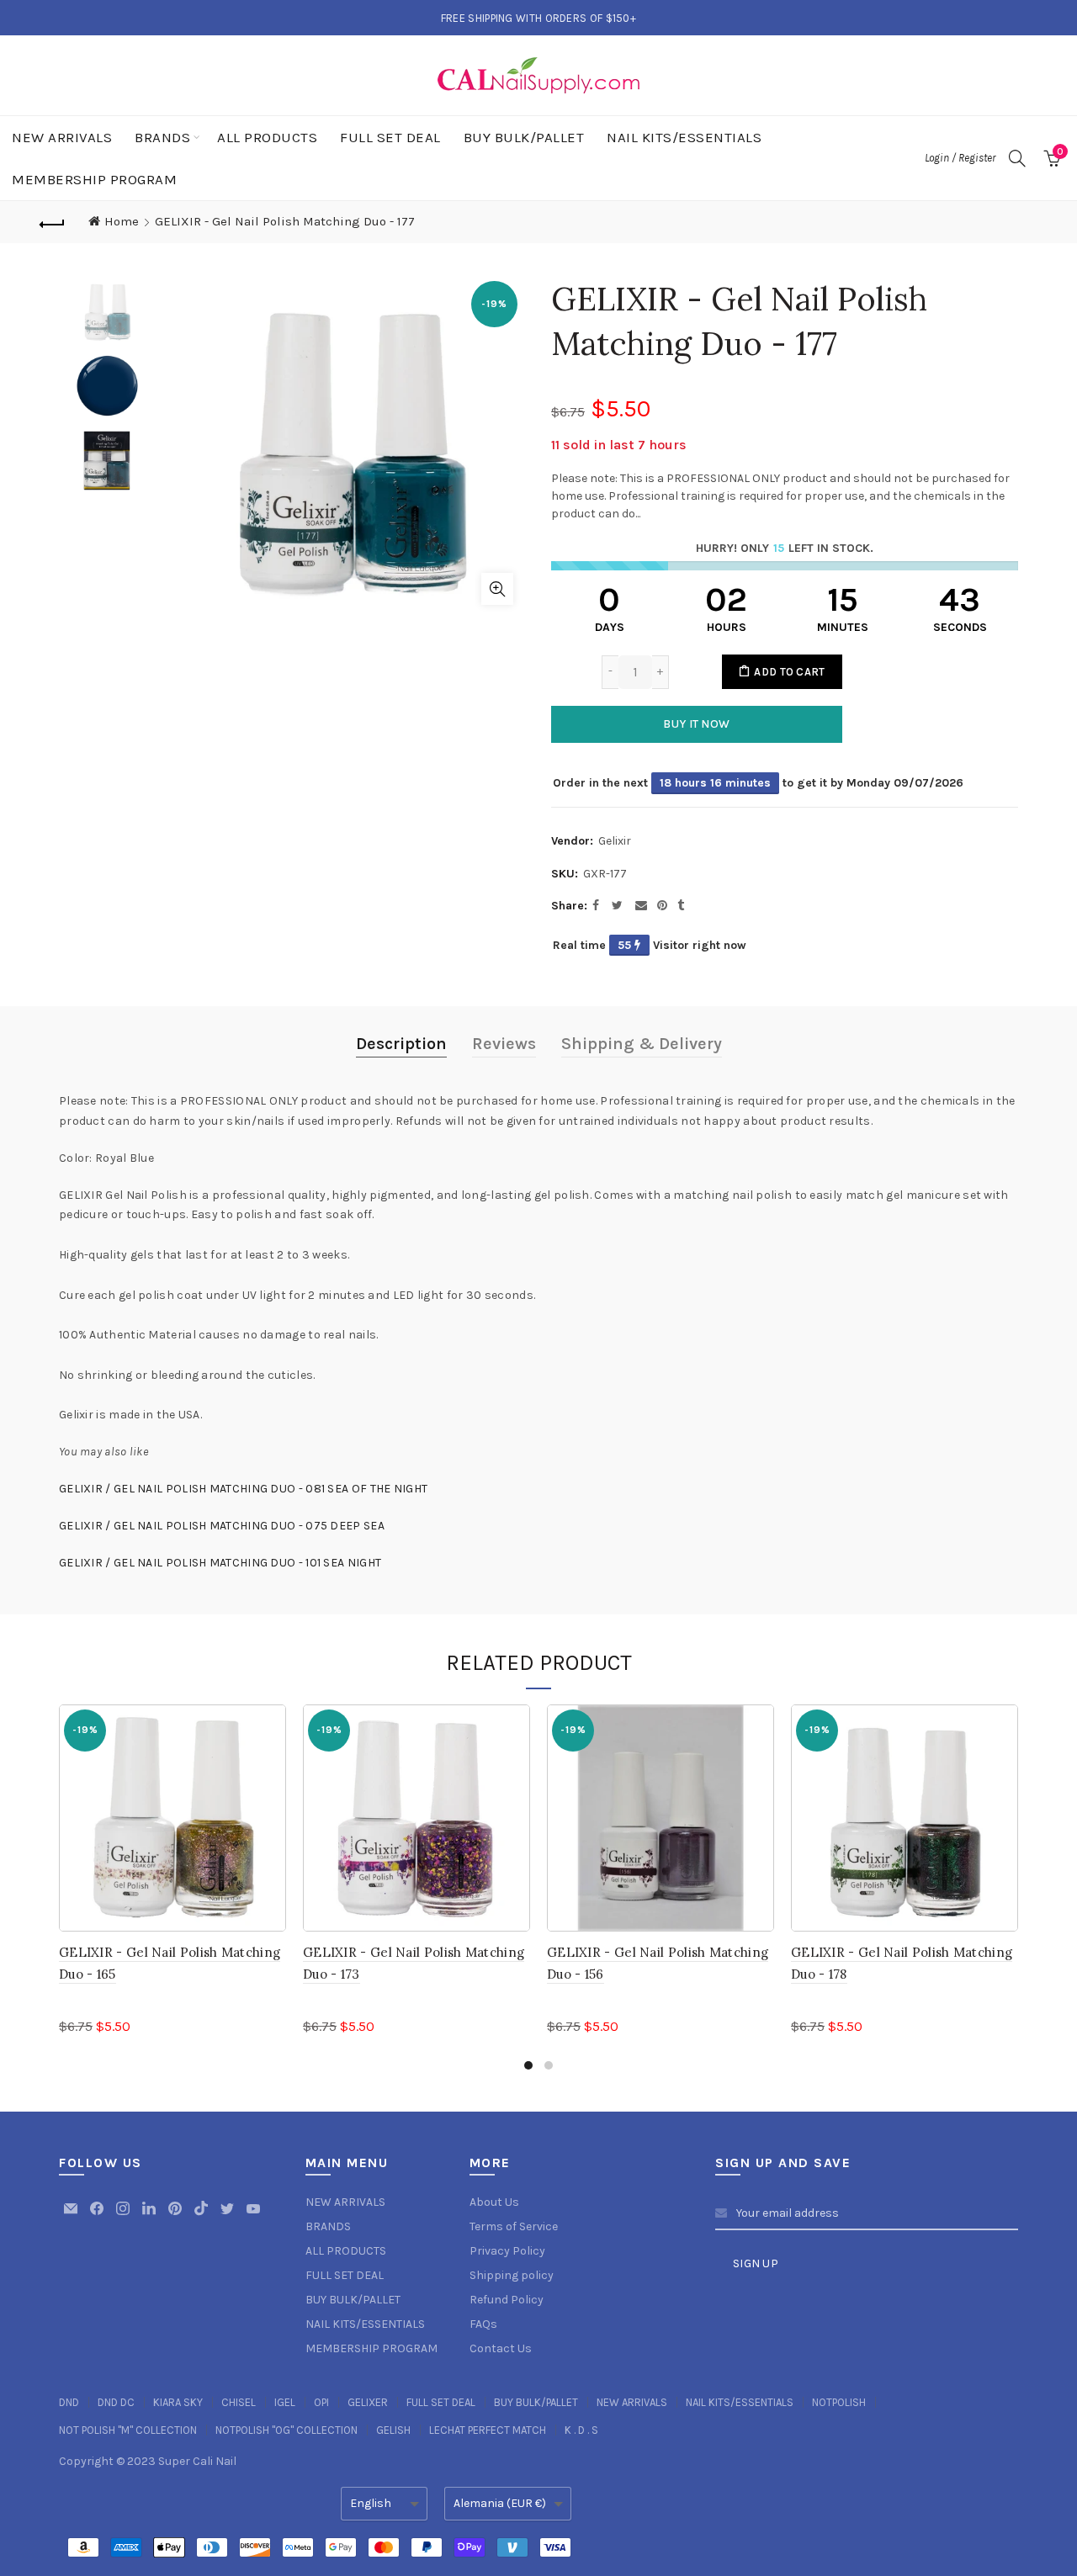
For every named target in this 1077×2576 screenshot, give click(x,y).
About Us (494, 2202)
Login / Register (960, 158)
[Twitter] (228, 2216)
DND (69, 2402)
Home (122, 221)
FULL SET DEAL (390, 137)
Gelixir (615, 841)
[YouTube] (253, 2216)
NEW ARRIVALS (62, 137)
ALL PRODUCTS (267, 137)
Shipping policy (512, 2275)
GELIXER (368, 2402)
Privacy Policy (507, 2251)
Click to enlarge (497, 589)
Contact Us (501, 2348)
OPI (321, 2402)
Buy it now (696, 724)
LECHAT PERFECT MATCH (488, 2430)
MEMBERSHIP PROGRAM (94, 179)
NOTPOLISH (839, 2402)
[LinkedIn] (150, 2216)
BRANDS (162, 137)
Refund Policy (507, 2300)
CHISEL (239, 2402)
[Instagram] (124, 2216)
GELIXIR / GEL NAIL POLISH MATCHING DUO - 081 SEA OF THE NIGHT (243, 1489)
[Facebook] (98, 2216)
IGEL (285, 2402)
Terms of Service (514, 2226)
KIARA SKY (178, 2402)
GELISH (393, 2430)
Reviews (504, 1044)
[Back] (52, 222)
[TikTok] (202, 2216)
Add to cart (789, 672)
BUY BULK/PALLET (524, 137)
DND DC (116, 2402)
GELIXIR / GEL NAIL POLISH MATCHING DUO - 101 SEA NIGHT (220, 1563)
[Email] (72, 2216)
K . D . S (581, 2430)
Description (401, 1044)
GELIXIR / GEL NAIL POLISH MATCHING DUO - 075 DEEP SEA (222, 1526)
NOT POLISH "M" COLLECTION (128, 2430)
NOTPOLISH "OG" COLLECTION (286, 2430)
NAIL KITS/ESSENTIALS (684, 137)
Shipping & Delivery (642, 1044)
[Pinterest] (176, 2216)
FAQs (483, 2324)
